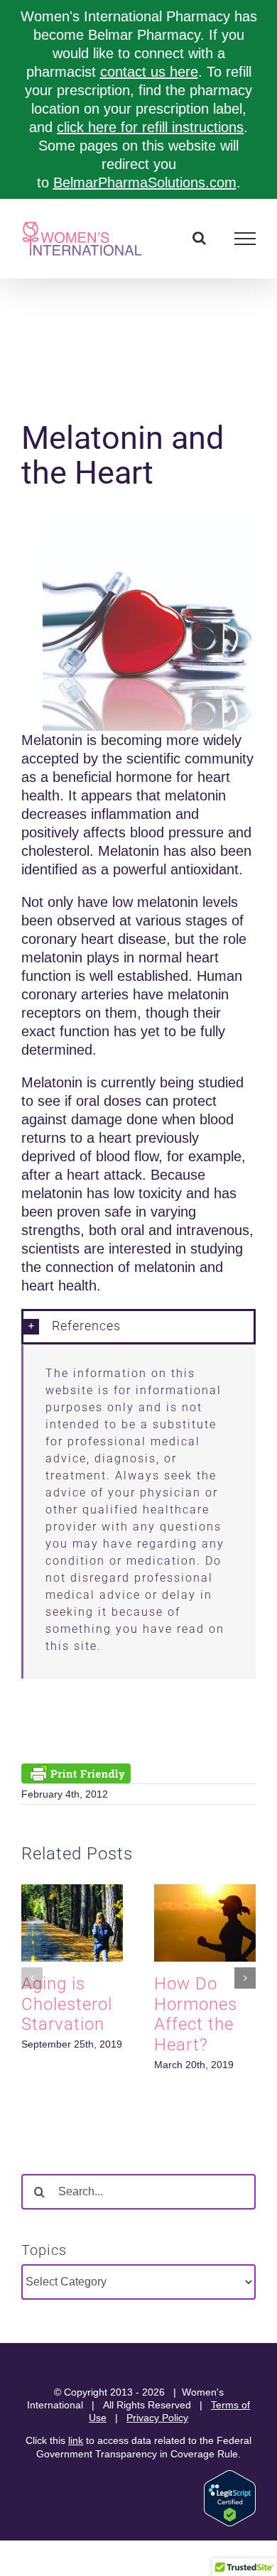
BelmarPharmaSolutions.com (145, 183)
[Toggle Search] (199, 238)
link (76, 2440)
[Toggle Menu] (245, 239)
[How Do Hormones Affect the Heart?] (205, 1892)
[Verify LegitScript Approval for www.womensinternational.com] (230, 2477)
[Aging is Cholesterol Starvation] (72, 1892)
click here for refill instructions (150, 127)
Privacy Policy (157, 2418)
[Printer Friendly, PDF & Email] (76, 1771)
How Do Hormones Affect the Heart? (196, 2014)
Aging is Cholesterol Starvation (67, 2004)
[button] (138, 1326)
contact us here (149, 72)
